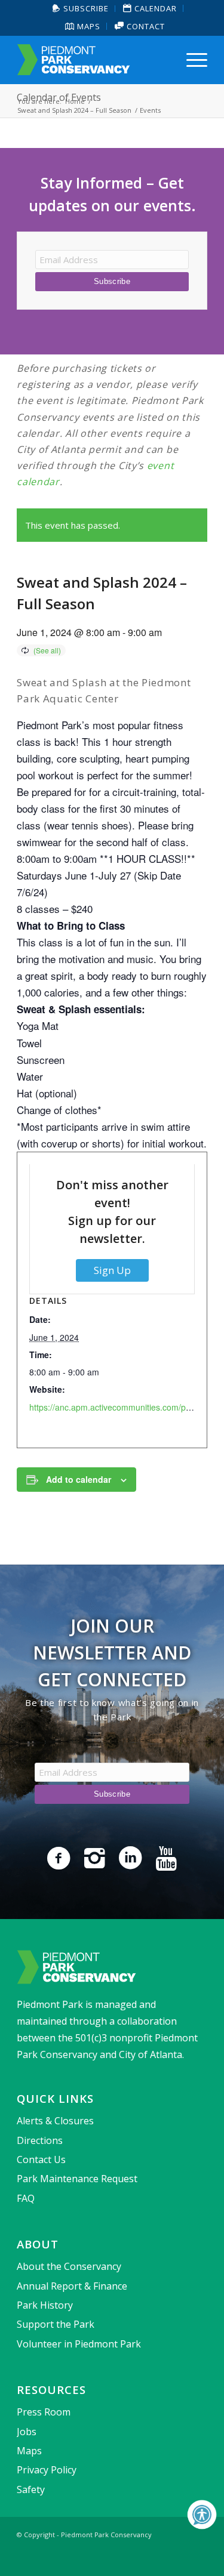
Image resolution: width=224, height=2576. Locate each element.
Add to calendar (79, 1479)
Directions (40, 2140)
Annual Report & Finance (72, 2286)
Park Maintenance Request (77, 2179)
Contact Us (41, 2159)
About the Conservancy (69, 2266)
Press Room (44, 2412)
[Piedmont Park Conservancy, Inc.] (93, 60)
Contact (145, 26)
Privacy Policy (47, 2470)
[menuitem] (81, 9)
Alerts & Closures (55, 2121)
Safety (31, 2489)
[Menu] (191, 60)
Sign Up (112, 1270)
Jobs (27, 2432)
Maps (88, 26)
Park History (45, 2305)
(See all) (47, 650)
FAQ (26, 2198)
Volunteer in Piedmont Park (79, 2344)
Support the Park (56, 2324)
